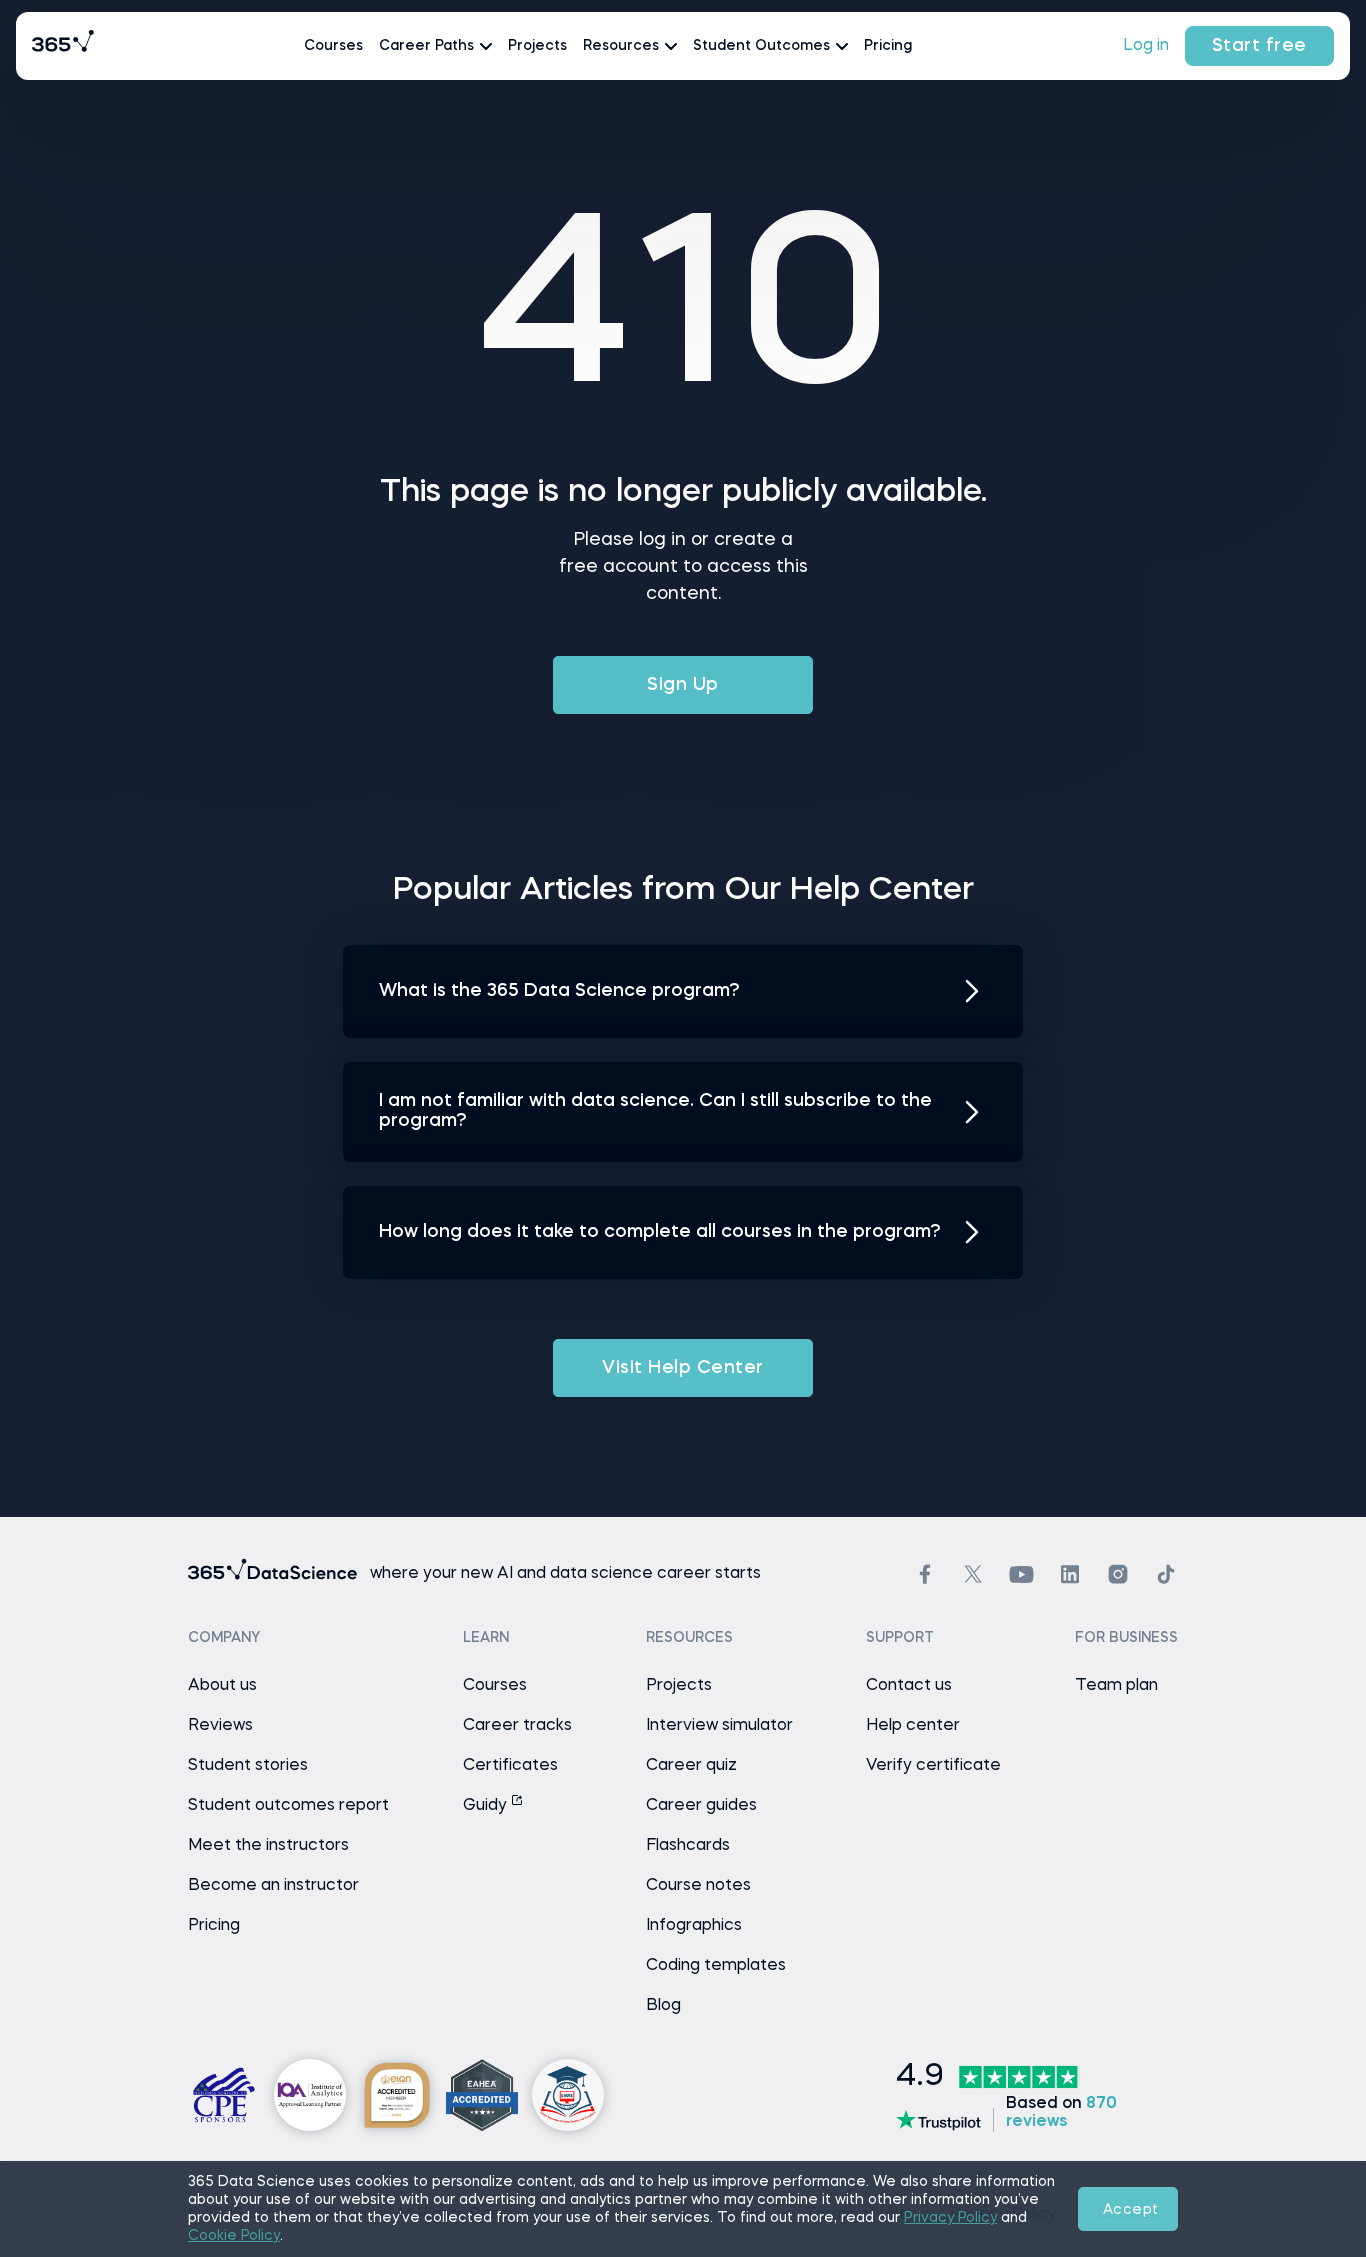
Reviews (220, 1726)
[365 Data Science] (63, 46)
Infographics (694, 1926)
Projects (537, 46)
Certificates (510, 1766)
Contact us (909, 1686)
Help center (913, 1726)
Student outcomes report (288, 1806)
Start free (1259, 46)
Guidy (487, 1806)
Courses (333, 46)
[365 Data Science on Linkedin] (1070, 1574)
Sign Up (683, 685)
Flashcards (688, 1846)
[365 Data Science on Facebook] (925, 1574)
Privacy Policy (950, 2218)
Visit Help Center (683, 1368)
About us (222, 1686)
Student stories (248, 1766)
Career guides (701, 1806)
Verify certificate (933, 1766)
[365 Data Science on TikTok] (1166, 1574)
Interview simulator (719, 1726)
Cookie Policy (234, 2236)
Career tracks (517, 1726)
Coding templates (716, 1966)
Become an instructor (273, 1886)
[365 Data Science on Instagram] (1118, 1574)
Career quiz (691, 1766)
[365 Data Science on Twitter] (973, 1574)
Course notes (698, 1886)
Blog (663, 2006)
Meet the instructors (268, 1846)
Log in (1146, 46)
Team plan (1116, 1686)
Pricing (888, 46)
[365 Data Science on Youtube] (1021, 1574)
